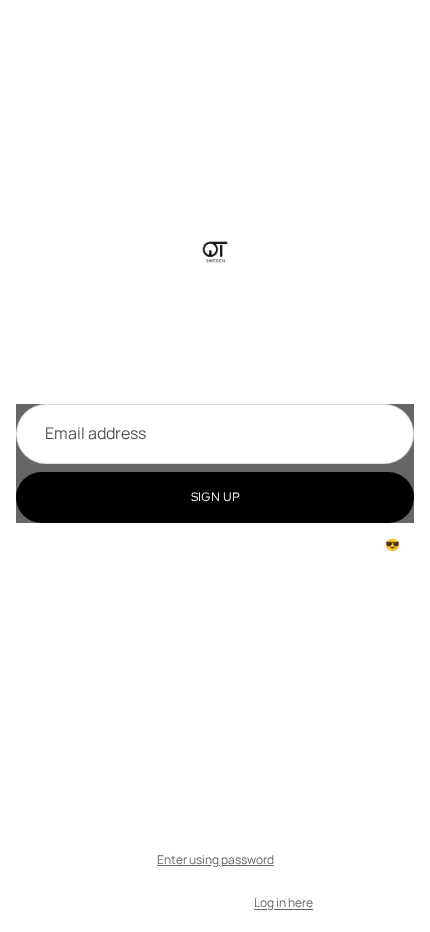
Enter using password (215, 859)
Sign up (215, 497)
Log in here (283, 902)
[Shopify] (295, 821)
